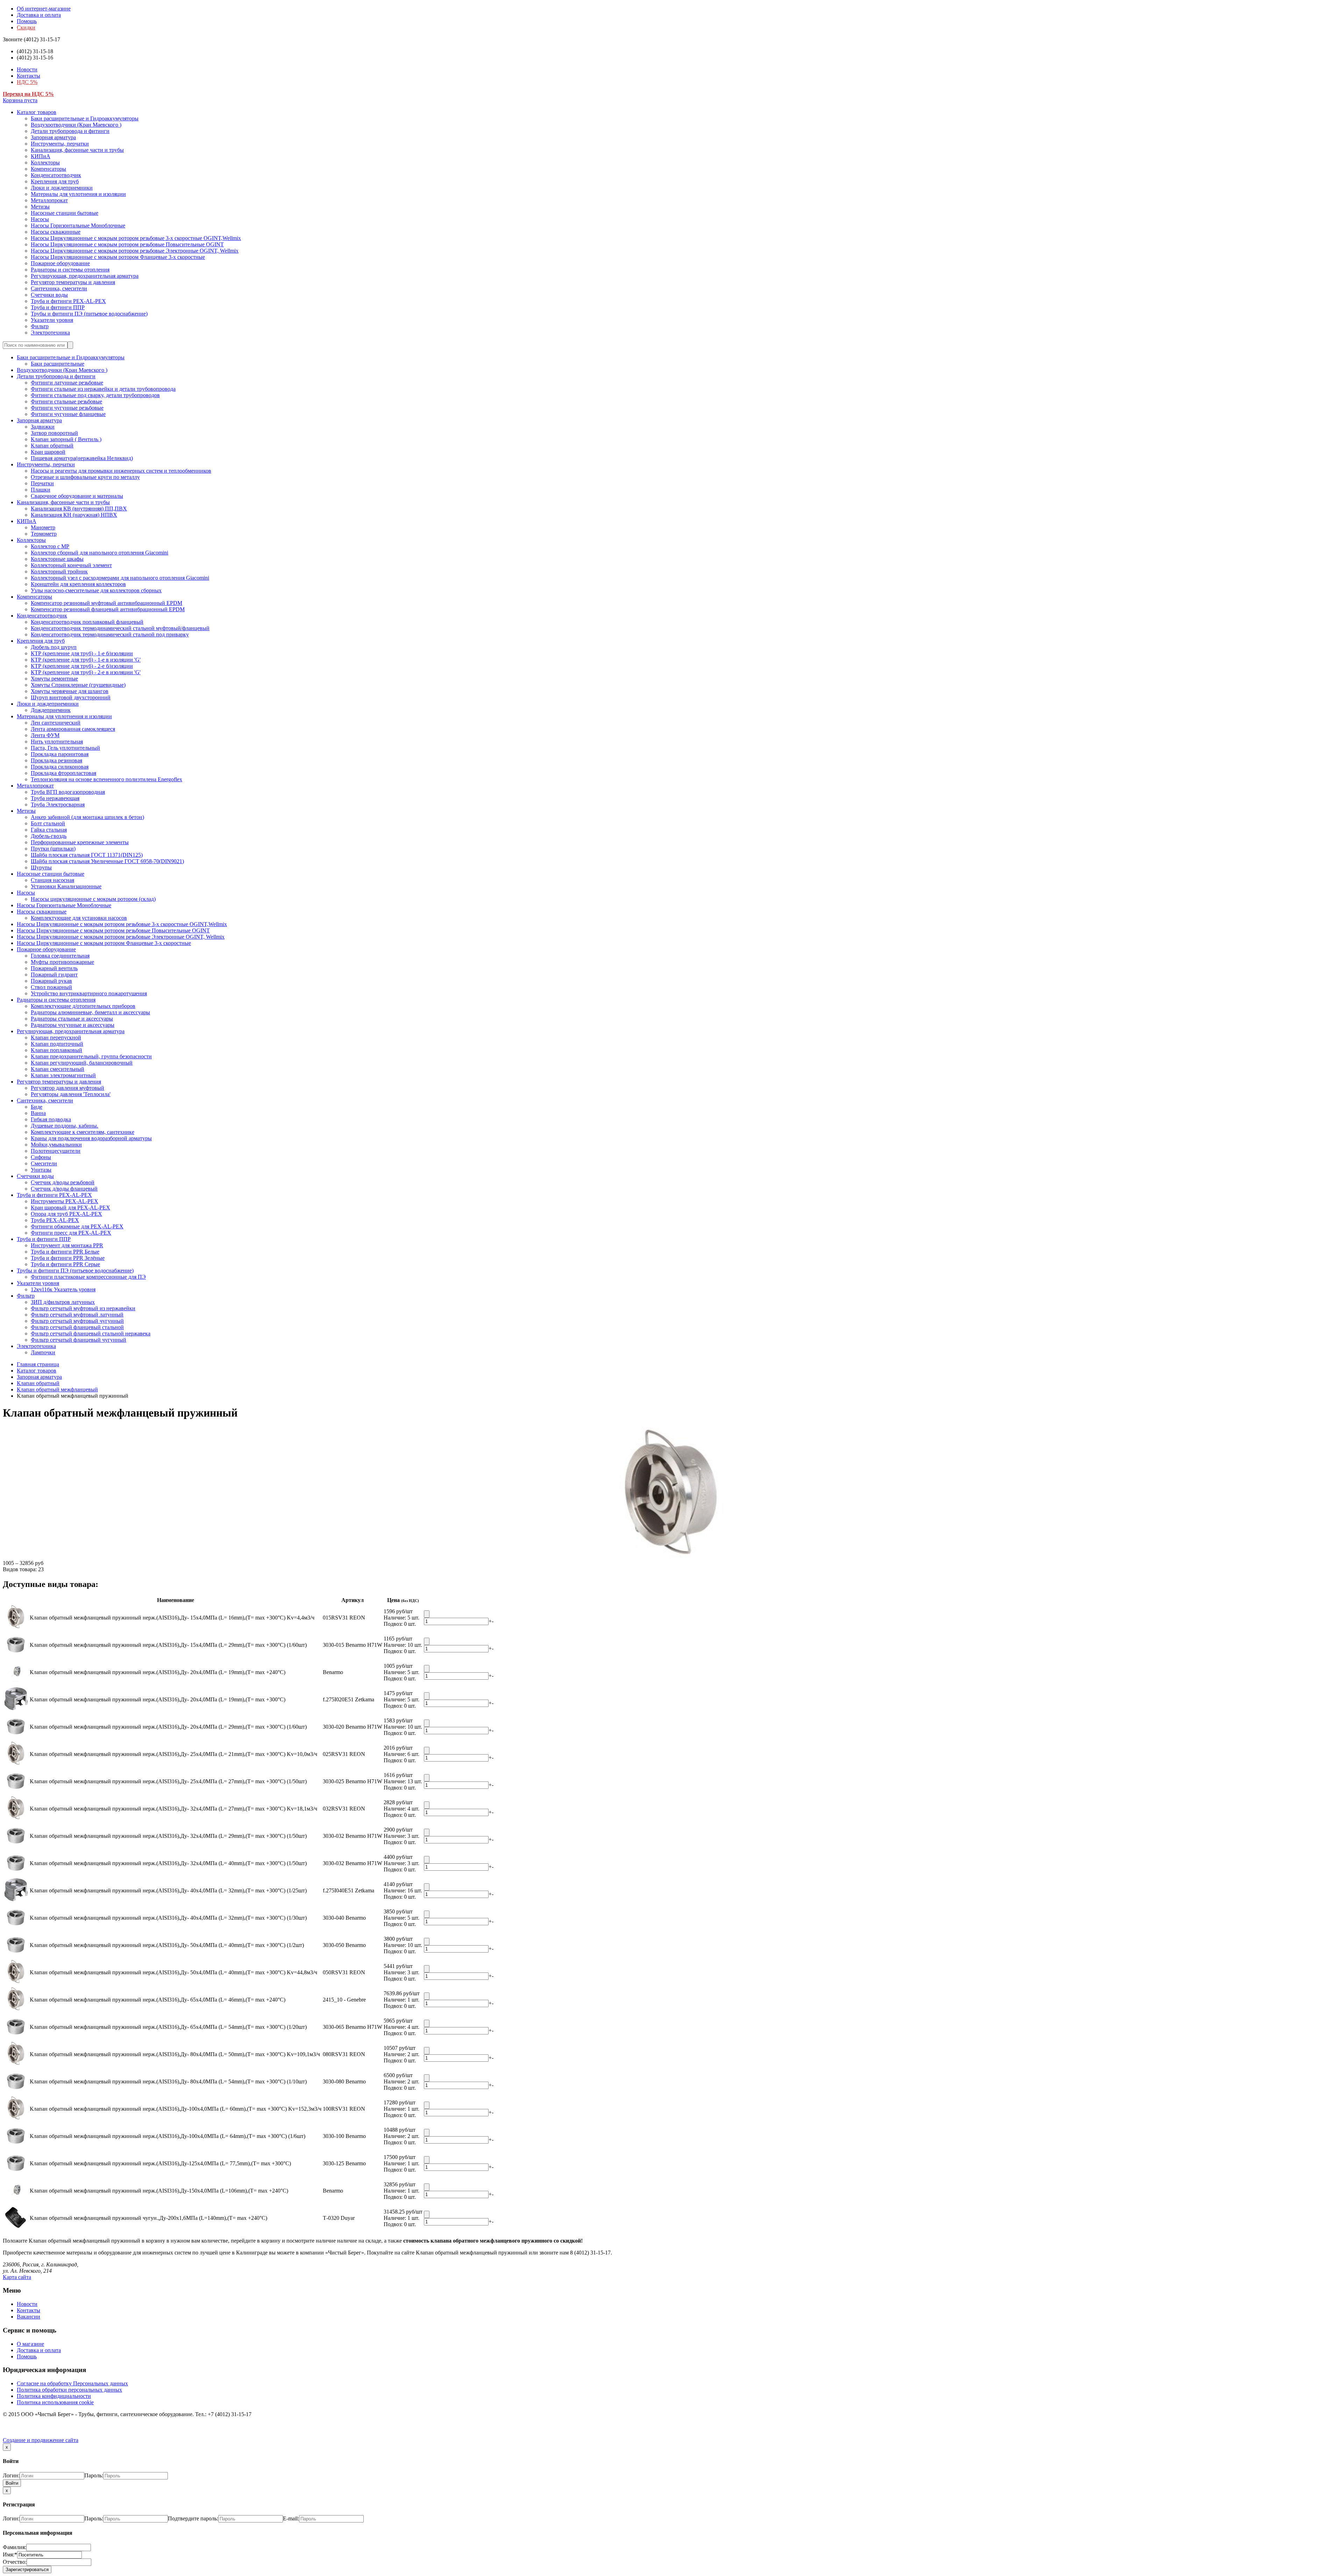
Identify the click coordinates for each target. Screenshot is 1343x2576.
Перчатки (42, 483)
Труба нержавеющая (55, 798)
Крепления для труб (55, 181)
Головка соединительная (60, 956)
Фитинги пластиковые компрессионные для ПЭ (88, 1277)
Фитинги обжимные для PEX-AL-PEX (77, 1226)
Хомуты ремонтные (54, 679)
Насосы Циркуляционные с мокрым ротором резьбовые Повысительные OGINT (127, 244)
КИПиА (41, 156)
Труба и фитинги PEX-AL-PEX (68, 301)
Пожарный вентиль (54, 968)
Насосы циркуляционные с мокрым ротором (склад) (93, 899)
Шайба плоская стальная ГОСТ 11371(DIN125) (87, 855)
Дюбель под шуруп (54, 647)
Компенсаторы (48, 169)
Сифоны (41, 1157)
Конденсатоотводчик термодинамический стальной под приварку (110, 634)
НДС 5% (27, 82)
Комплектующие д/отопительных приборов (83, 1006)
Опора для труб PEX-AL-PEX (66, 1214)
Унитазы (41, 1170)
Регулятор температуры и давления (73, 282)
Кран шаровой (48, 452)
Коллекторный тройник (59, 571)
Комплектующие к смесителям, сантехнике (83, 1132)
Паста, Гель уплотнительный (65, 748)
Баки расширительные (58, 364)
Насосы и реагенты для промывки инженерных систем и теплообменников (121, 471)
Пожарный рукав (51, 981)
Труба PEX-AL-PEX (55, 1220)
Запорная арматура (53, 137)
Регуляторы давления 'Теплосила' (71, 1094)
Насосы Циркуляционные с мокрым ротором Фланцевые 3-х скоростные (118, 257)
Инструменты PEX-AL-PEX (65, 1201)
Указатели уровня (52, 320)
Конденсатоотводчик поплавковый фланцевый (87, 622)
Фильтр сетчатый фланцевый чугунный (79, 1340)
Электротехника (50, 333)
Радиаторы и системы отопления (70, 270)
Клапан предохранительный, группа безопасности (91, 1056)
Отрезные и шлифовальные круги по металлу (85, 477)
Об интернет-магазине (44, 9)
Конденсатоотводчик (56, 175)
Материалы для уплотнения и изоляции (78, 194)
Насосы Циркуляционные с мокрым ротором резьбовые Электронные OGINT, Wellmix (135, 251)
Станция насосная (52, 880)
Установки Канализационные (66, 886)
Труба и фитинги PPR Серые (65, 1264)
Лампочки (43, 1352)
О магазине (30, 2344)
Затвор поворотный (54, 433)
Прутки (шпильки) (53, 849)
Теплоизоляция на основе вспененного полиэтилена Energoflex (106, 779)
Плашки (41, 490)
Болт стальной (48, 823)
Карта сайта (17, 2277)
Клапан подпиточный (57, 1044)
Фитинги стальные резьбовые (66, 401)
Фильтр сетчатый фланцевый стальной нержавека (91, 1333)
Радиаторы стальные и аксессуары (72, 1019)
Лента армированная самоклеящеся (73, 729)
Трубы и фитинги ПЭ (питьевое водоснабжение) (89, 314)
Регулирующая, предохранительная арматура (85, 276)
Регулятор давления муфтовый (67, 1088)
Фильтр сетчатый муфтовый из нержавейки (83, 1308)
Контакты (29, 76)
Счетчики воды (49, 295)
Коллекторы (45, 163)
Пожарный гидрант (54, 975)
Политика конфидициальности (54, 2396)
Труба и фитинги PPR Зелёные (68, 1258)
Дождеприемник (51, 710)
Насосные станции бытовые (65, 213)
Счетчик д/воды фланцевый (64, 1189)
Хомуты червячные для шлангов (70, 691)
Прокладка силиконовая (60, 767)
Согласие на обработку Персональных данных (72, 2383)
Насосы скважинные (56, 232)
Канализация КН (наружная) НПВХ (74, 515)
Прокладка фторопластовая (63, 773)
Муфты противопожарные (62, 962)
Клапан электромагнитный (63, 1075)
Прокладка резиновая (56, 760)
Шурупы (41, 867)
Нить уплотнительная (57, 742)
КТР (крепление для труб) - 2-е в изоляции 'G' (86, 672)
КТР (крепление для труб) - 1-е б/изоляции (82, 653)
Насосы (40, 219)
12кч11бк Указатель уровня (63, 1289)
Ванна (38, 1113)
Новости (27, 69)
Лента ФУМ (45, 735)
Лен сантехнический (56, 723)
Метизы (40, 207)
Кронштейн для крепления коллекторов (78, 584)
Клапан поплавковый (56, 1050)
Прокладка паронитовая (60, 754)
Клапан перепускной (56, 1038)
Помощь (27, 21)
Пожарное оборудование (60, 263)
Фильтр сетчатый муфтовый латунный (77, 1315)
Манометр (43, 527)
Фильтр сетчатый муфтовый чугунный (77, 1321)
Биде (37, 1107)
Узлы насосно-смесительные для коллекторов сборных (96, 590)
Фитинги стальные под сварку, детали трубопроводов (95, 395)
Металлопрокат (49, 200)
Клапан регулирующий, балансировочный (82, 1063)
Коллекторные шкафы (57, 559)
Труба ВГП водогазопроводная (68, 792)
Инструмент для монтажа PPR (67, 1245)
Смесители (44, 1163)
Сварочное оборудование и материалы (77, 496)
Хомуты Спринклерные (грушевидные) (78, 685)
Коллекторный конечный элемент (71, 565)
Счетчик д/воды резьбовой (63, 1182)
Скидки (26, 27)
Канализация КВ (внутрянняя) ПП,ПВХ (79, 509)
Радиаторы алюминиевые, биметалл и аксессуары (90, 1012)
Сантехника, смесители (59, 288)
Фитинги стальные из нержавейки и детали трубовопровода (103, 389)
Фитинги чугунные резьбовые (67, 408)
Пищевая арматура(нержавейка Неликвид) (82, 458)
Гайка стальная (49, 830)
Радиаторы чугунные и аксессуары (73, 1025)
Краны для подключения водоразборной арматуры (91, 1138)
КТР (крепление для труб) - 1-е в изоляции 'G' (86, 660)
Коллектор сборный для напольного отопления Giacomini (100, 553)
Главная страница (38, 1364)
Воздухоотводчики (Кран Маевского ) (76, 125)
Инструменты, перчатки (60, 144)
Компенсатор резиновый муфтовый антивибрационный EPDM (106, 603)
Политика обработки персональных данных (69, 2390)
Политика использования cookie (55, 2402)
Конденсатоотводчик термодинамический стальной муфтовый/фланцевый (120, 628)
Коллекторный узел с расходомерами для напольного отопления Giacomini (120, 578)
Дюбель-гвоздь (49, 836)
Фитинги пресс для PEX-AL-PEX (71, 1233)
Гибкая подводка (51, 1119)
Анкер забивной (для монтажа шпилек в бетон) (87, 817)
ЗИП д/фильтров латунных (63, 1302)
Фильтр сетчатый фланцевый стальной (77, 1327)
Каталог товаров (37, 112)
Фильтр (40, 326)
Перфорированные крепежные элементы (80, 842)
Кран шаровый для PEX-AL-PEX (70, 1208)
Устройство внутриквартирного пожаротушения (89, 993)
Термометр (44, 534)
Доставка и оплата (39, 15)
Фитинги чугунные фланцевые (68, 414)
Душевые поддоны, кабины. (65, 1126)
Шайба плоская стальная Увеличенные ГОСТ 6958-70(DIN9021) (107, 861)
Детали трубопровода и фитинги (70, 131)
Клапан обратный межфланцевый (57, 1389)
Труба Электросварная (58, 804)
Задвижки (43, 427)
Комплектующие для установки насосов (79, 918)
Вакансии (29, 2317)
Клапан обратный (52, 446)
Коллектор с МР (50, 546)
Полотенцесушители (56, 1151)
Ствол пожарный (51, 987)
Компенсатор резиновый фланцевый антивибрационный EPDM (108, 609)
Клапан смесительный (58, 1069)
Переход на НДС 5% (28, 94)
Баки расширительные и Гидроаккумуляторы (85, 118)
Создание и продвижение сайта (41, 2440)
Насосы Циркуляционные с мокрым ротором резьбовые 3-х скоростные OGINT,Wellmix (136, 238)
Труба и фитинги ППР (58, 307)
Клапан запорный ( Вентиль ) (66, 439)
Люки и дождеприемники (62, 188)
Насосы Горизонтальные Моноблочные (78, 225)
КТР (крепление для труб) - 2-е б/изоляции (82, 666)
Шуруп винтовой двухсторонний (71, 697)
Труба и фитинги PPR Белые (65, 1252)
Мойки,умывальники (56, 1145)
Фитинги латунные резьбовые (67, 383)
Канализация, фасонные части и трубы (77, 150)
